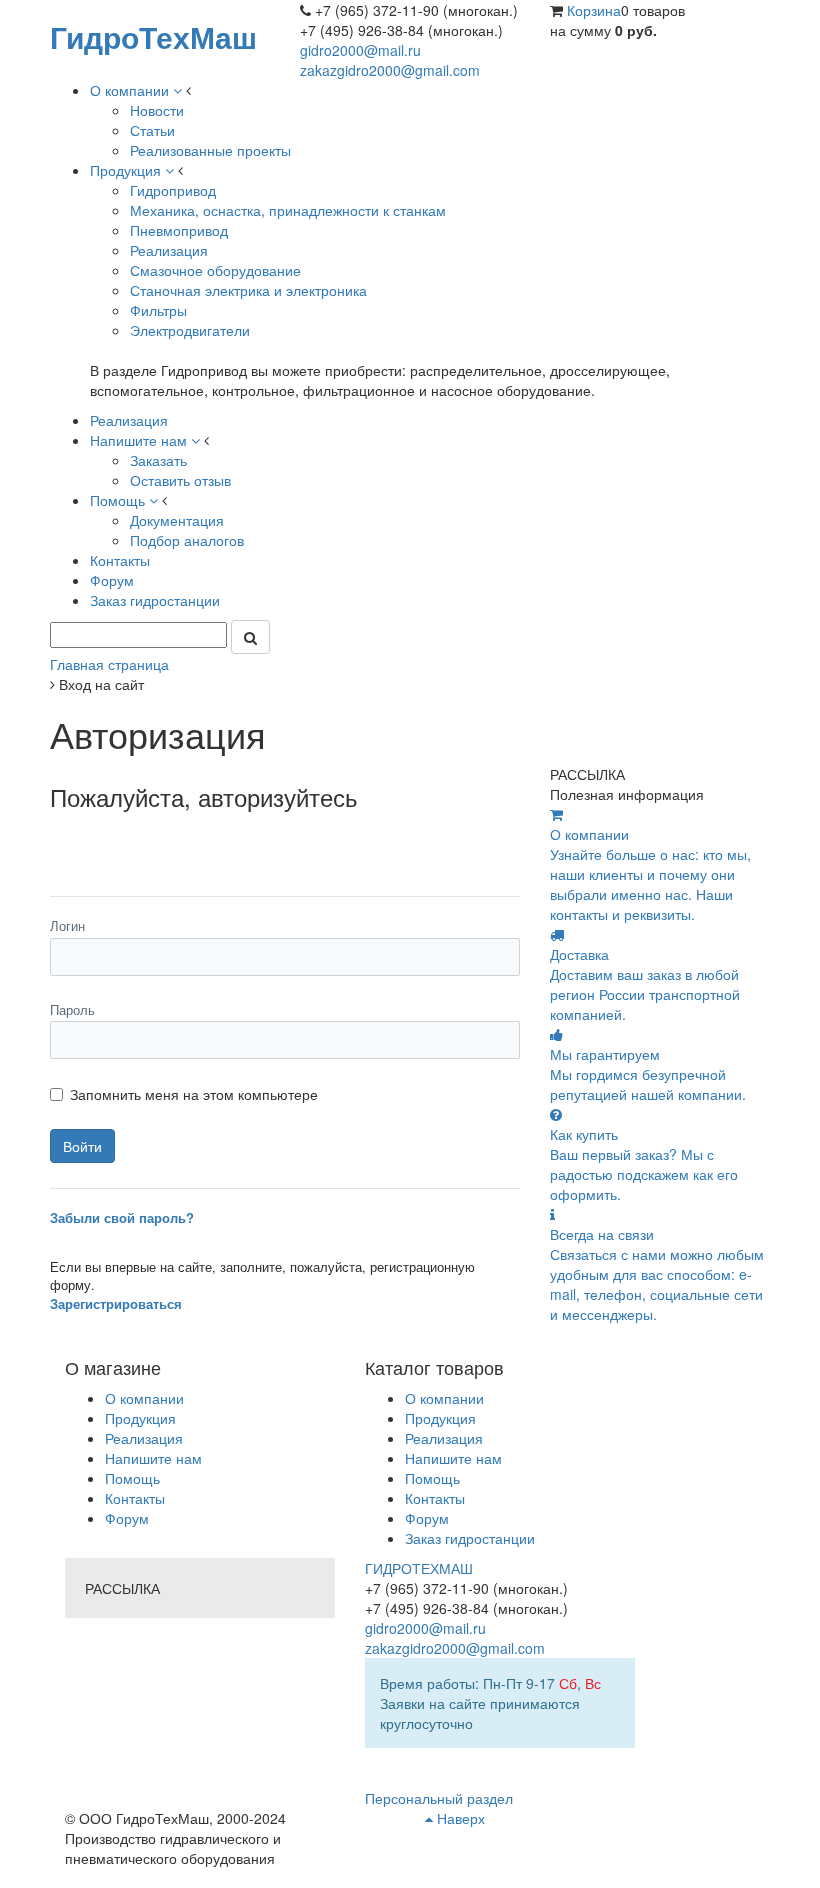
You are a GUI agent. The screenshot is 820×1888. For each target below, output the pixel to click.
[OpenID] (243, 842)
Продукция (140, 1418)
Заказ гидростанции (470, 1538)
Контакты (135, 1498)
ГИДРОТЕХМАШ (419, 1568)
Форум (127, 1518)
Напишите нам (153, 1458)
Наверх (459, 1818)
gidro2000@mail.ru (360, 50)
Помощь (132, 1478)
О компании (144, 1398)
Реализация (144, 1438)
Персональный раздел (439, 1798)
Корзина (594, 10)
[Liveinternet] (155, 842)
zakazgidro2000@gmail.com (390, 70)
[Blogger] (199, 842)
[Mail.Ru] (111, 842)
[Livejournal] (67, 842)
